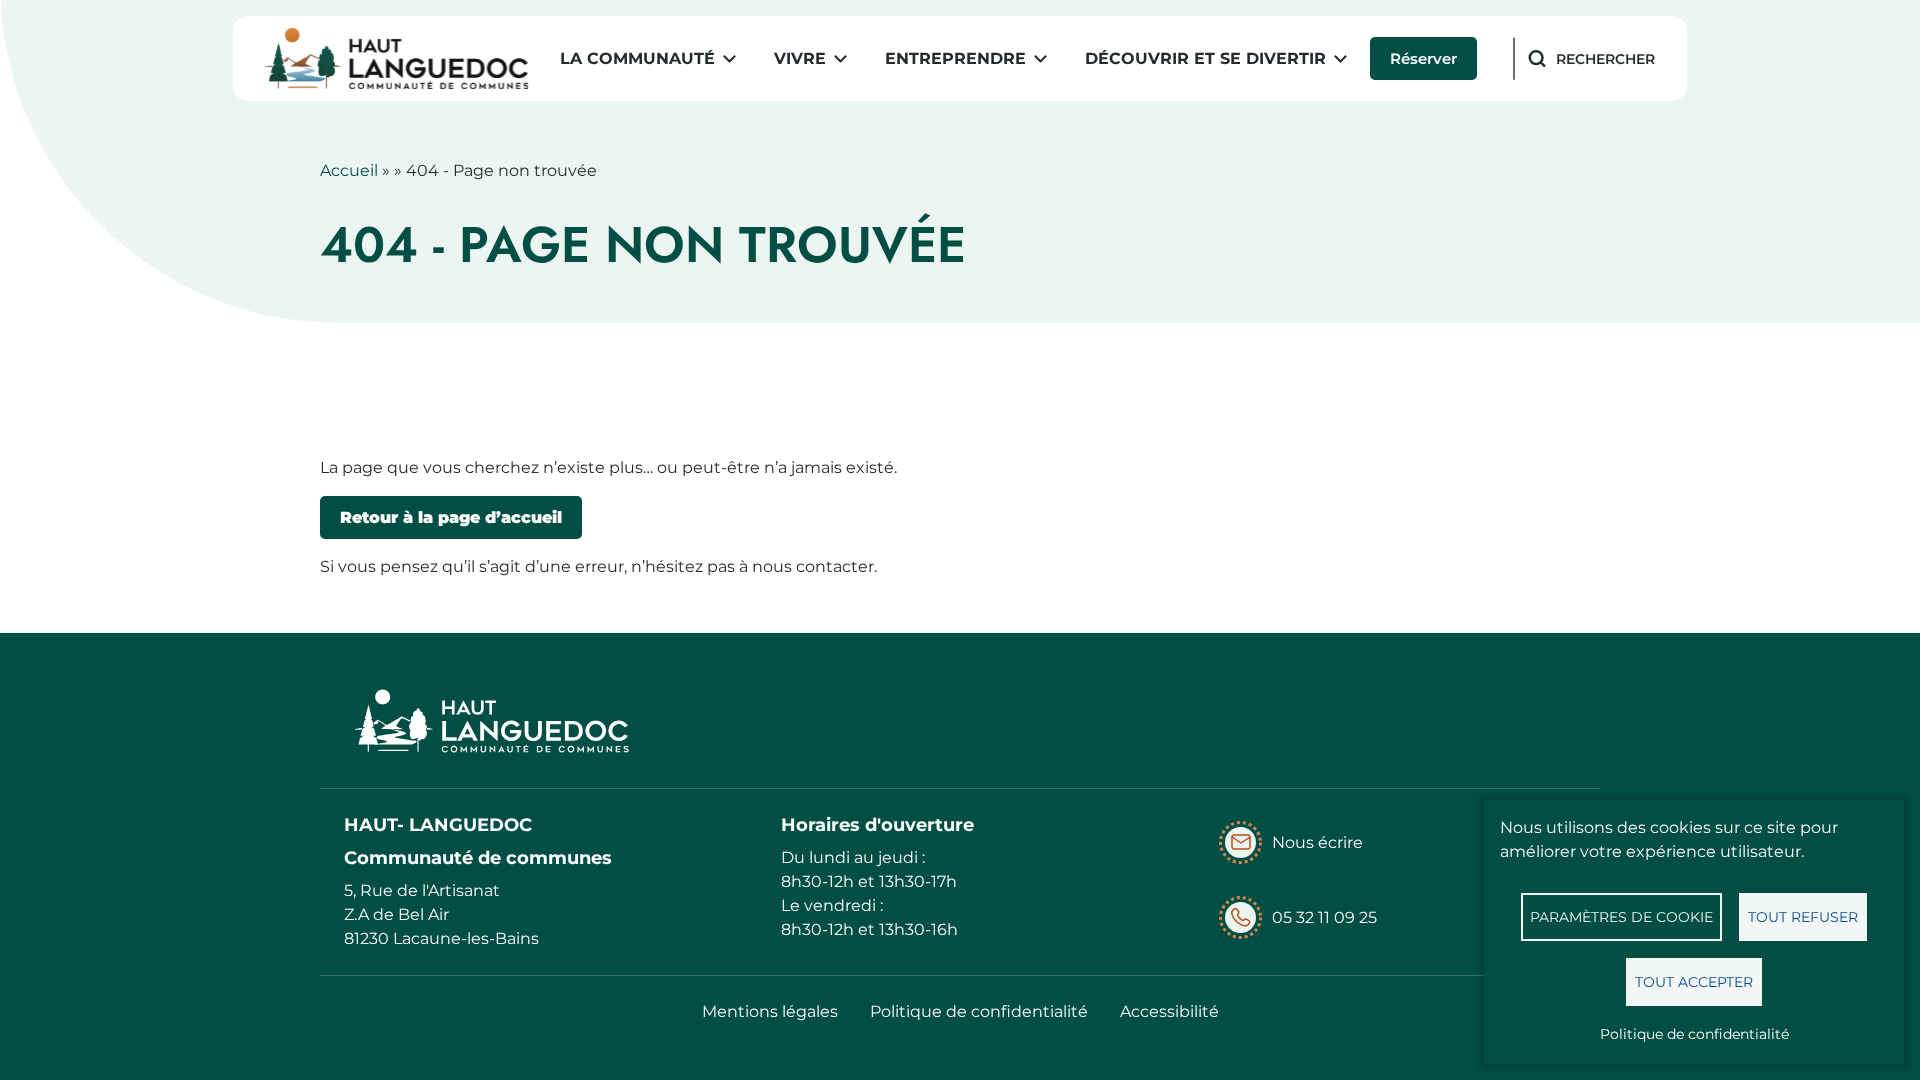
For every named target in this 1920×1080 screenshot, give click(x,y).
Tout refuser (1803, 917)
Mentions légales (770, 1011)
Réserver (1423, 58)
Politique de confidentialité (1694, 1034)
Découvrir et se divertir (1205, 58)
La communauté (637, 58)
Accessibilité (1169, 1011)
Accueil (349, 170)
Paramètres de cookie (1621, 917)
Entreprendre (955, 58)
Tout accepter (1694, 982)
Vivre (800, 58)
